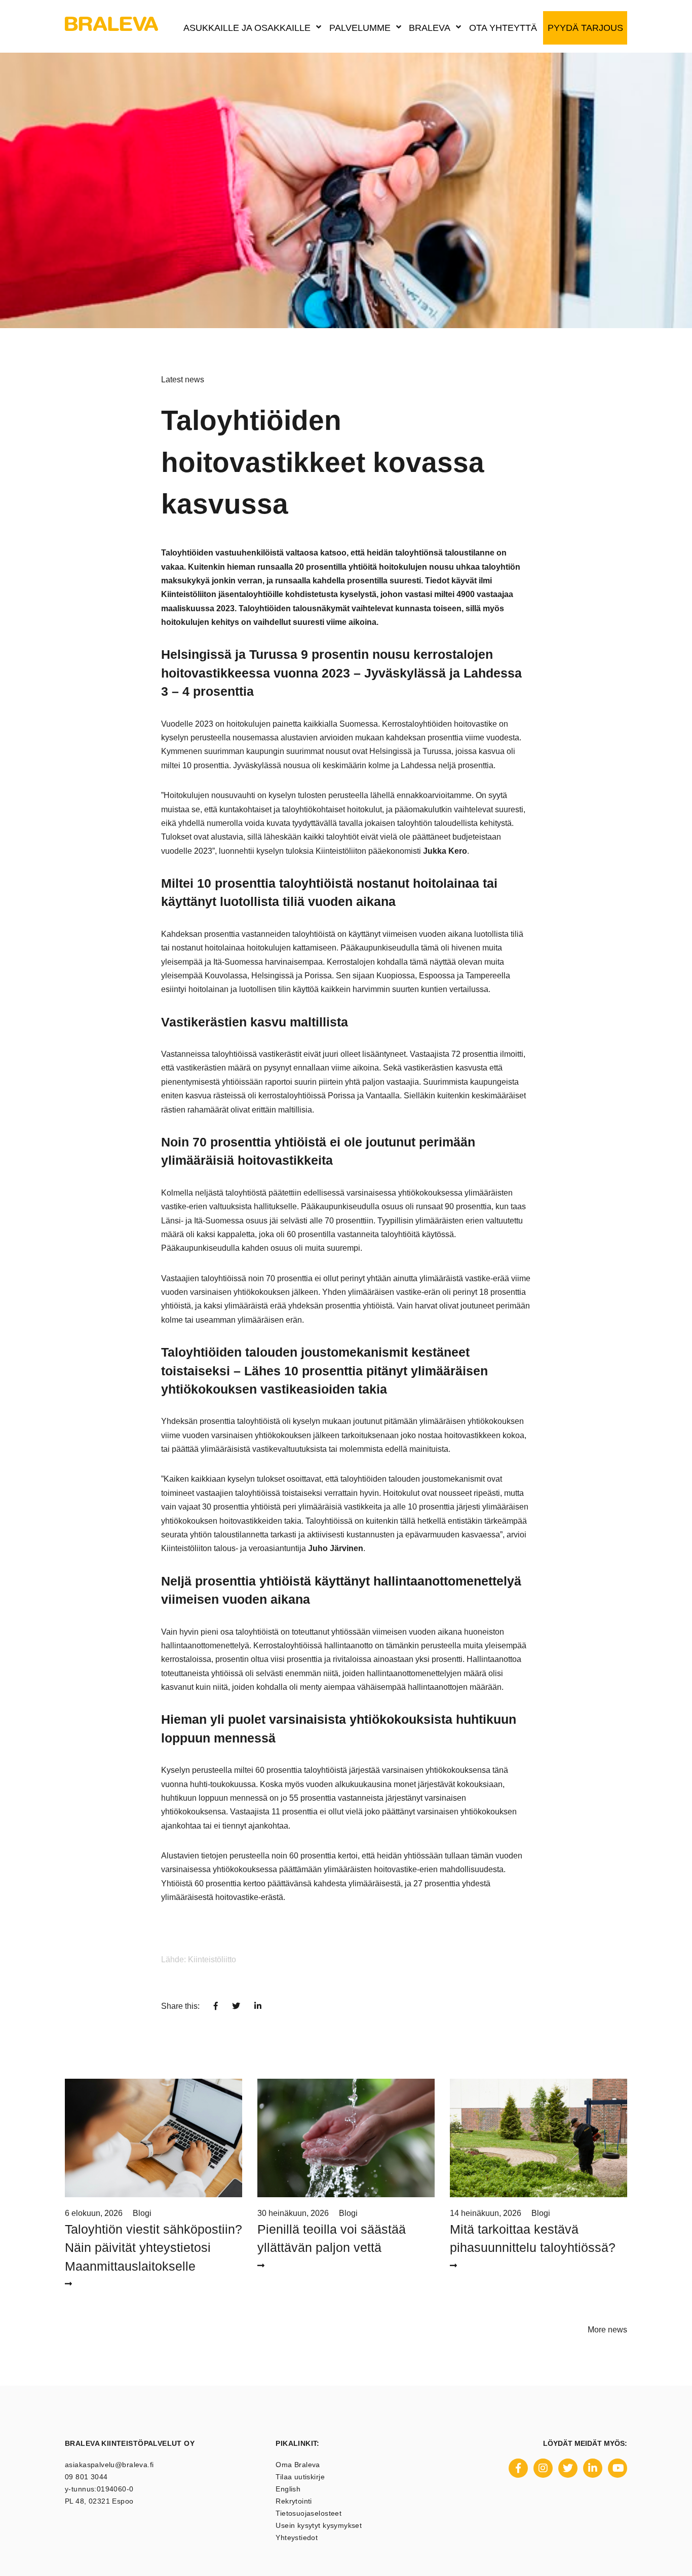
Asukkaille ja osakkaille (247, 28)
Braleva (430, 28)
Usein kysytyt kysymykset (319, 2525)
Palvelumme (360, 28)
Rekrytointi (294, 2501)
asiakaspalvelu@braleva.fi (109, 2465)
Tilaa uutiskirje (300, 2477)
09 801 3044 (86, 2477)
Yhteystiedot (297, 2538)
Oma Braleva (298, 2465)
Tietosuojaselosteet (309, 2513)
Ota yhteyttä (503, 28)
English (288, 2489)
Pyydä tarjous (585, 28)
